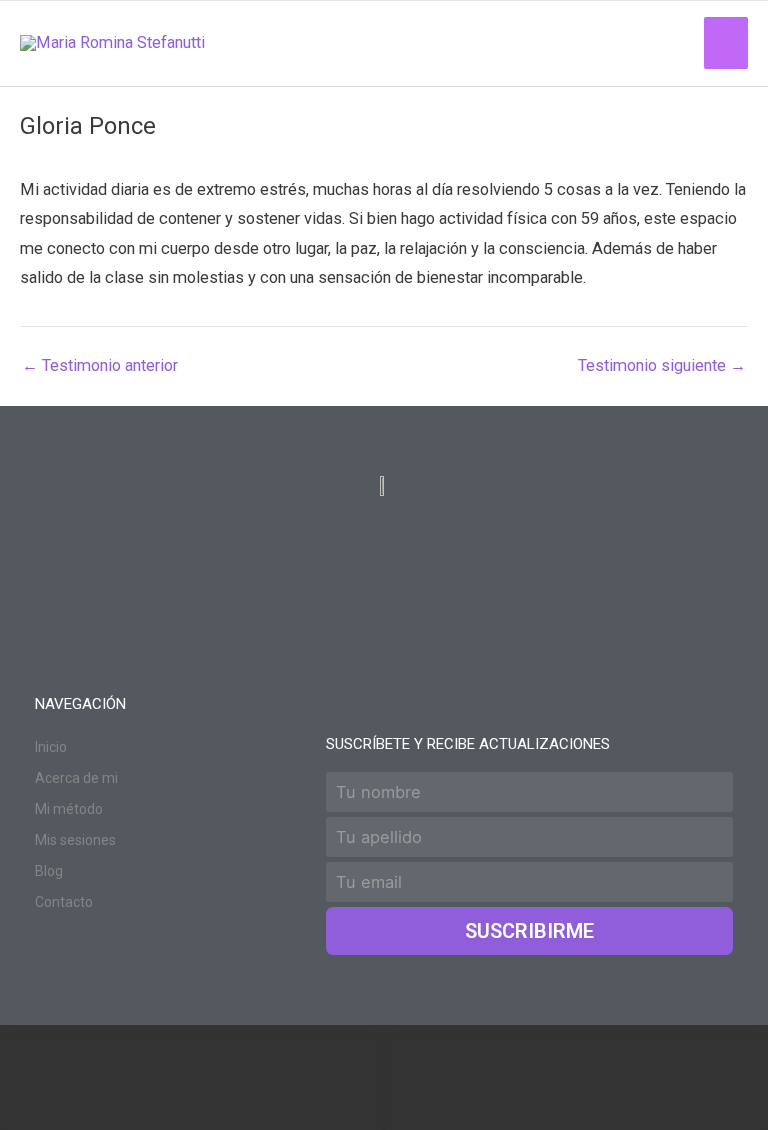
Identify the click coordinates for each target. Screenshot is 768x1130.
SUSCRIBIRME (529, 931)
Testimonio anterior (100, 366)
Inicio (51, 747)
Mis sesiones (75, 840)
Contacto (64, 902)
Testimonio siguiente (662, 366)
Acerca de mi (76, 778)
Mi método (69, 809)
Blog (49, 871)
